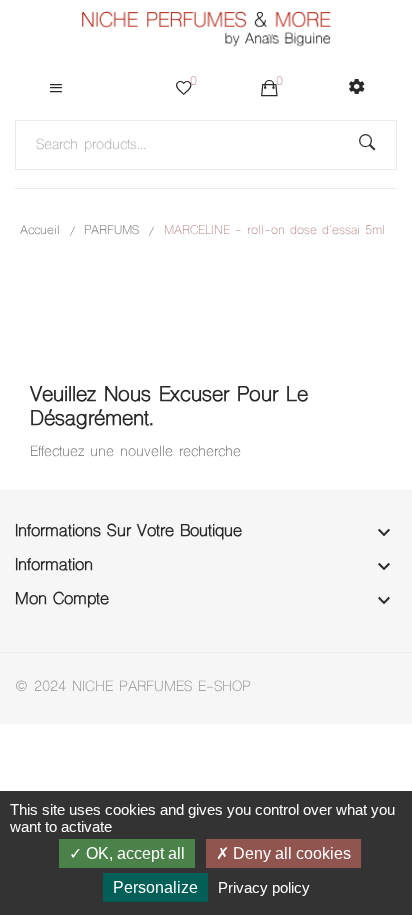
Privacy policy (264, 887)
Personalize (155, 887)
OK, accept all (133, 853)
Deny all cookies (290, 853)
